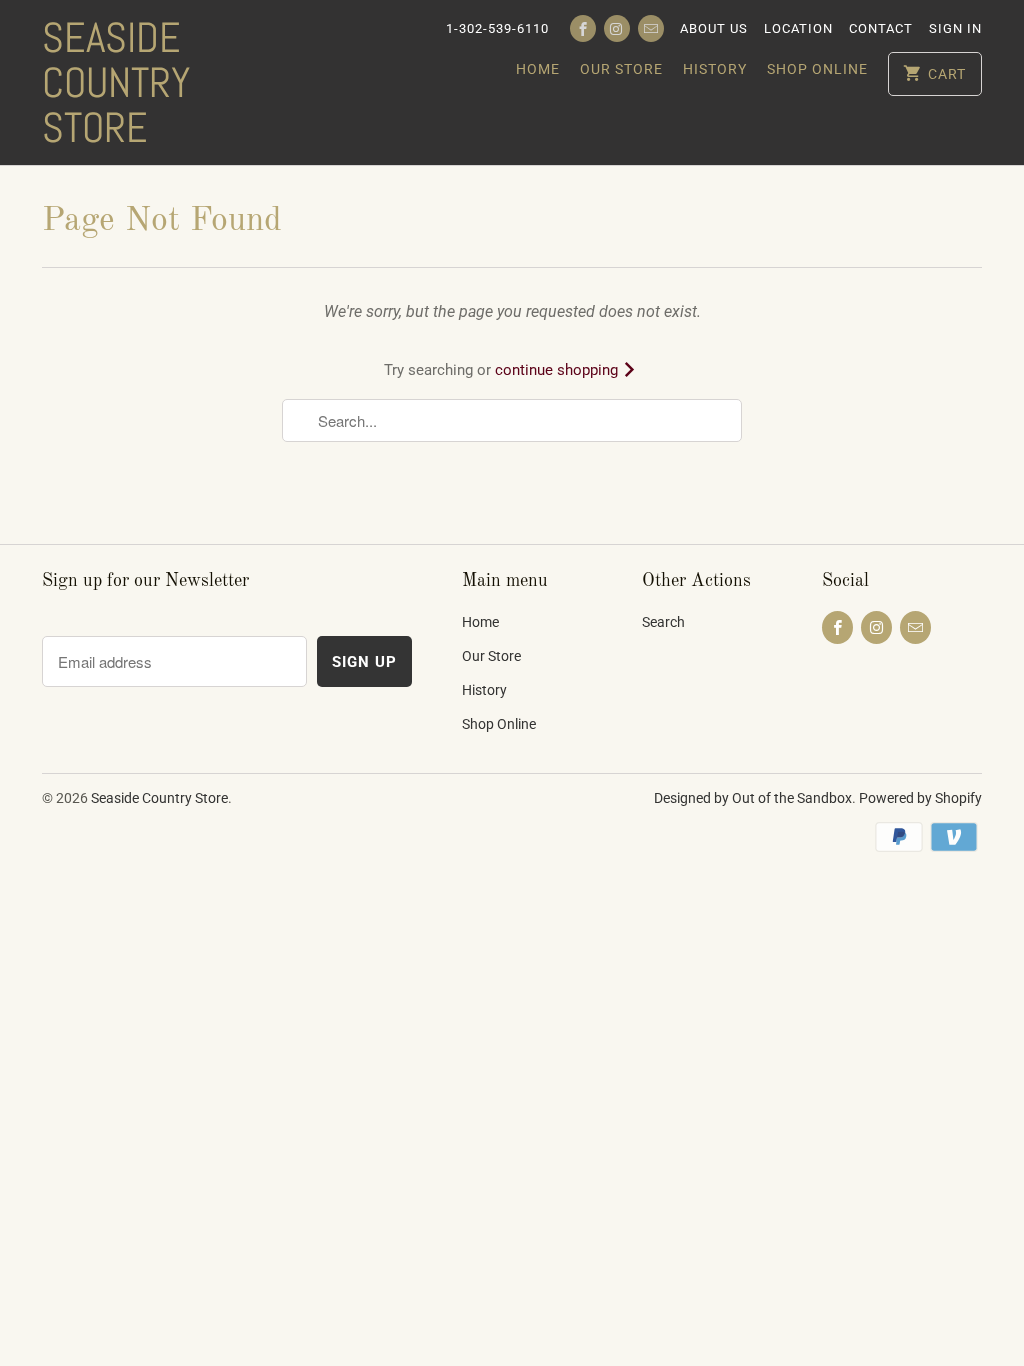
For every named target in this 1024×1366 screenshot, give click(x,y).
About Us (714, 28)
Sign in (955, 28)
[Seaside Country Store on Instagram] (617, 28)
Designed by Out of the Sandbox (753, 798)
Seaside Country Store (116, 82)
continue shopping (558, 370)
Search (663, 622)
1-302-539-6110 (497, 28)
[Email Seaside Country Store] (651, 28)
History (715, 69)
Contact (881, 28)
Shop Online (817, 69)
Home (538, 69)
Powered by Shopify (920, 798)
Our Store (621, 69)
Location (798, 28)
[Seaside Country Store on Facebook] (583, 28)
